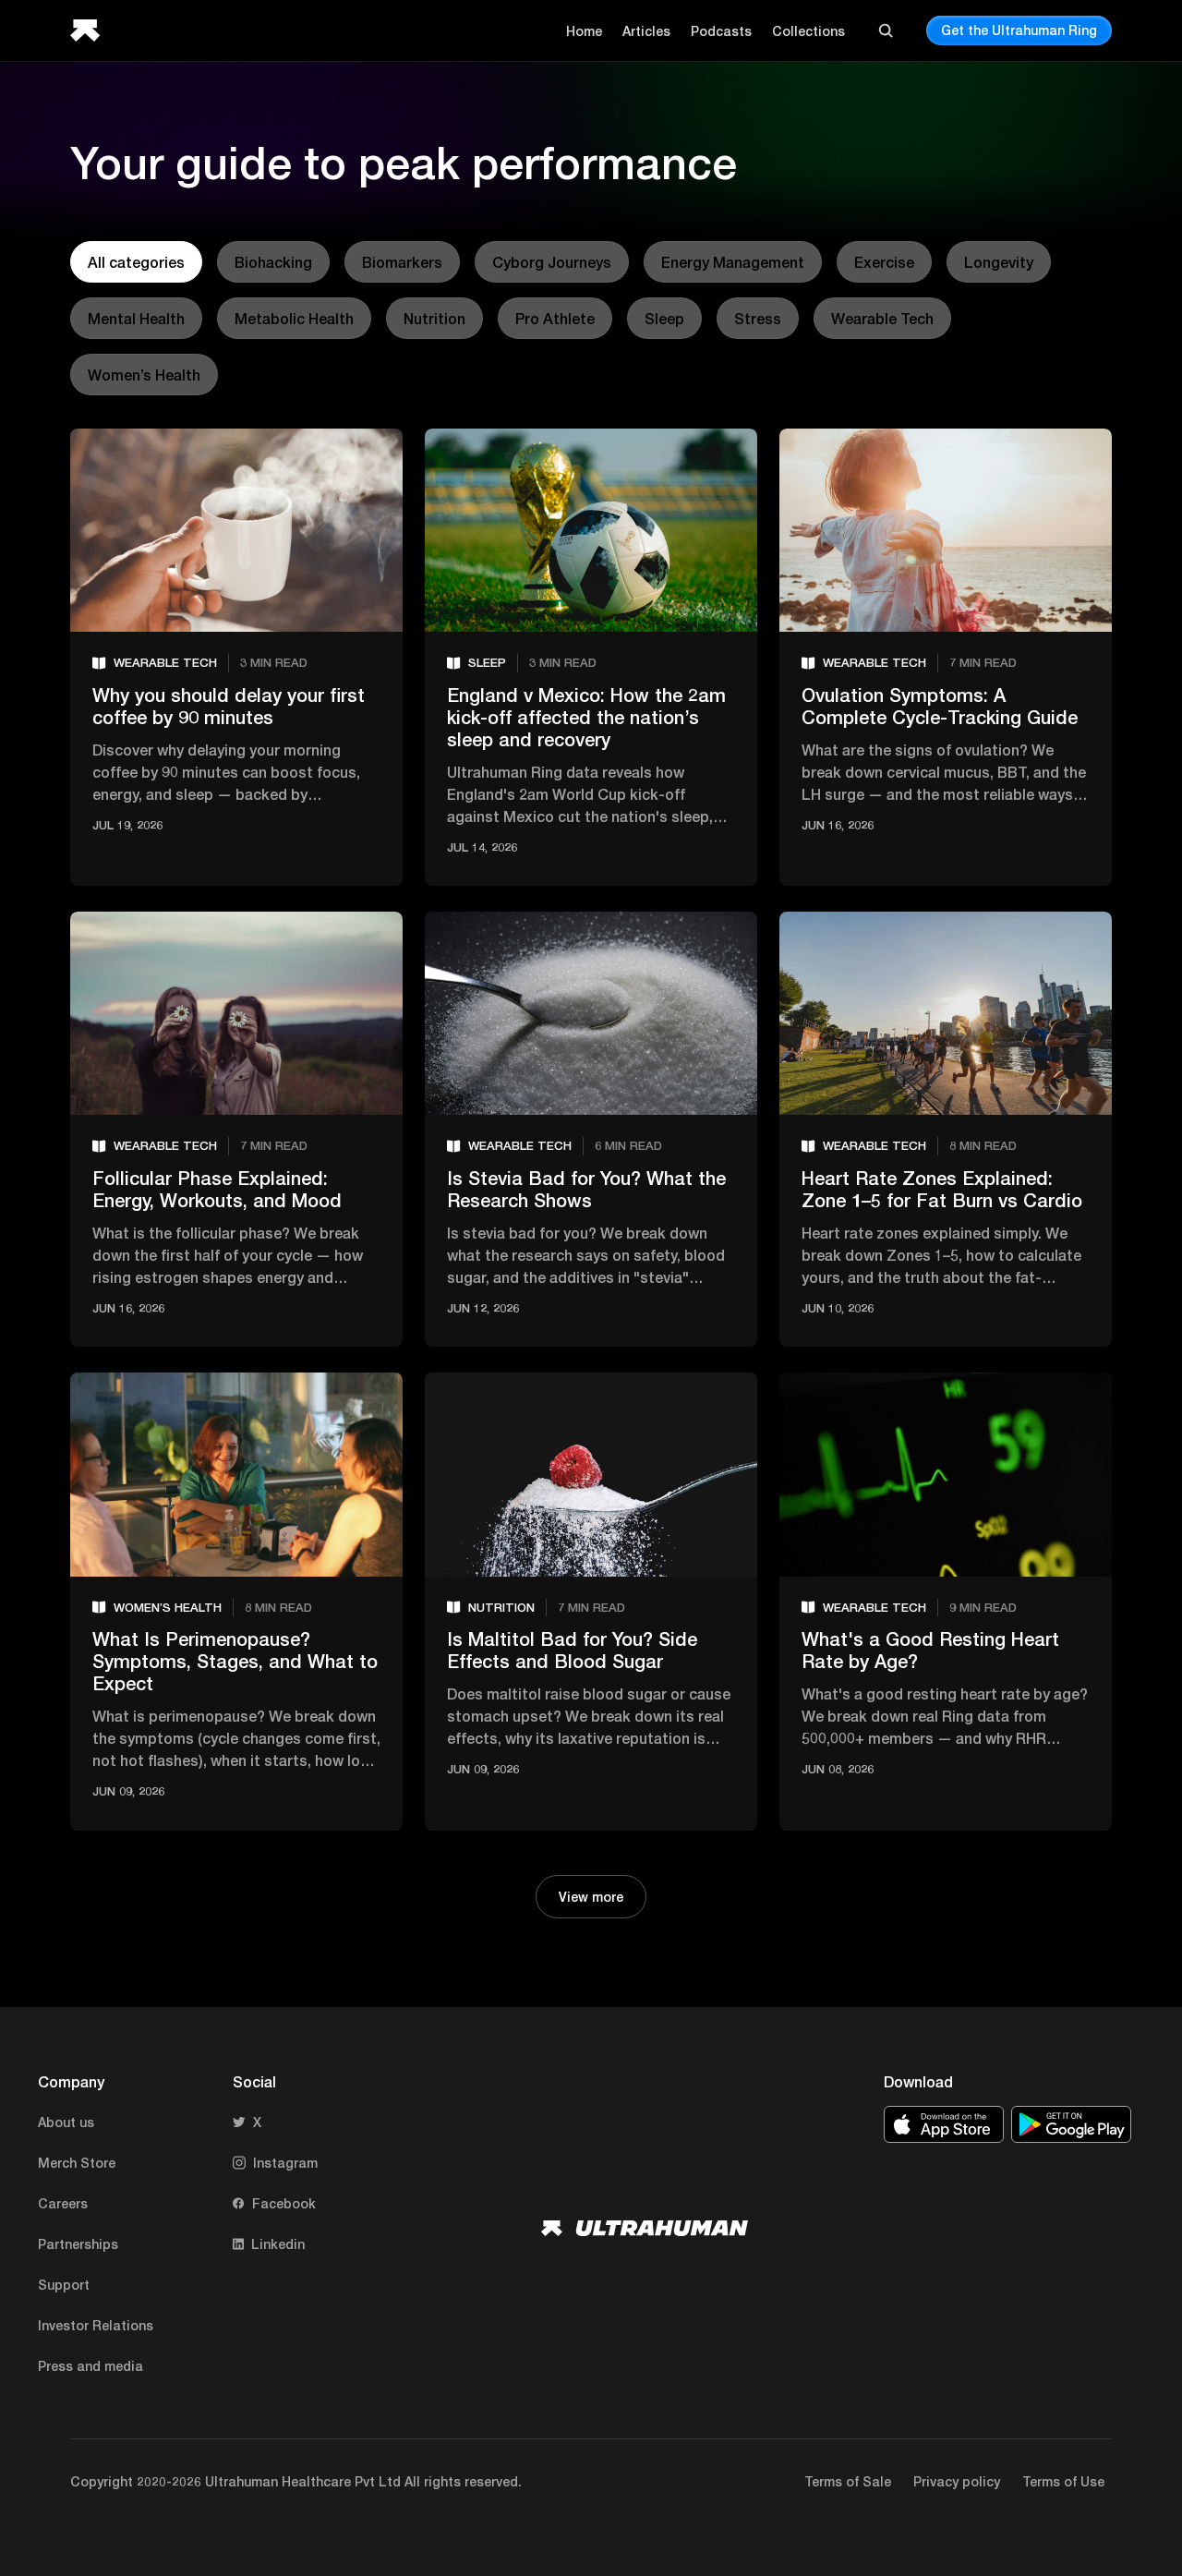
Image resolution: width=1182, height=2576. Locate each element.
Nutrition (434, 318)
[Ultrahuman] (90, 30)
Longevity (999, 262)
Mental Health (136, 318)
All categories (136, 262)
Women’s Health (144, 375)
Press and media (90, 2366)
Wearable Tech (882, 318)
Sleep (664, 318)
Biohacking (273, 262)
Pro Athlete (555, 318)
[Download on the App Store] (944, 2124)
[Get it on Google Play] (1071, 2124)
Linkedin (278, 2244)
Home (584, 31)
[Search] (886, 30)
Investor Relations (96, 2325)
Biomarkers (402, 262)
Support (64, 2285)
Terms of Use (1063, 2481)
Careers (63, 2203)
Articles (646, 31)
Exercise (884, 262)
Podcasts (721, 31)
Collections (808, 31)
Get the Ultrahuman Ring (1019, 30)
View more (591, 1897)
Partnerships (78, 2244)
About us (66, 2122)
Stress (758, 318)
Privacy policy (957, 2481)
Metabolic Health (294, 318)
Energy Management (733, 262)
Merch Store (77, 2163)
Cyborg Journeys (552, 262)
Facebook (284, 2203)
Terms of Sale (848, 2481)
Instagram (285, 2163)
